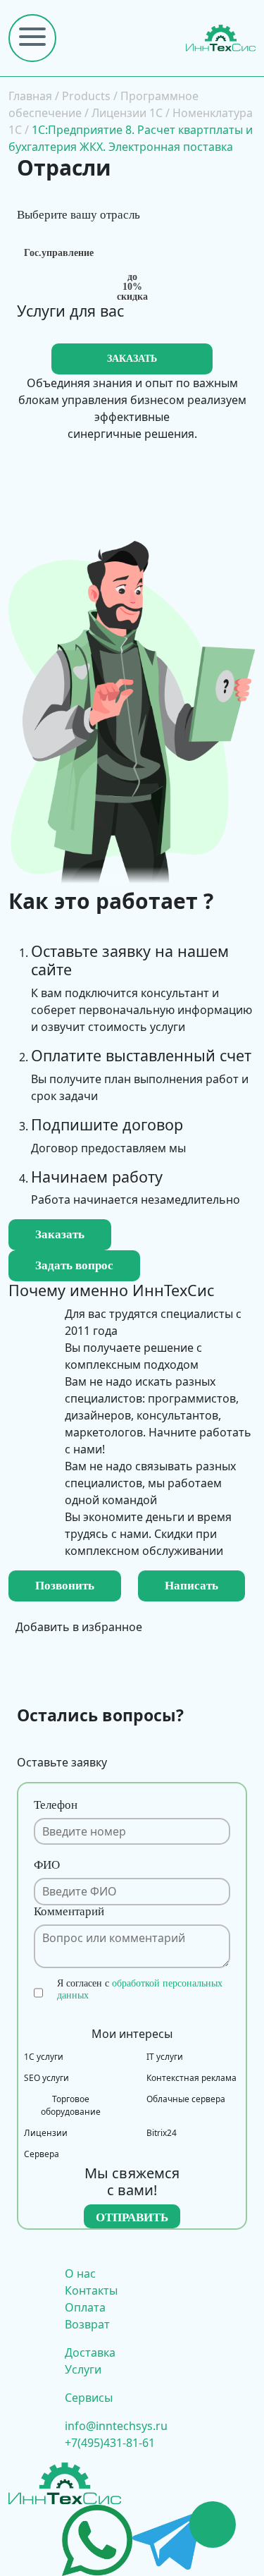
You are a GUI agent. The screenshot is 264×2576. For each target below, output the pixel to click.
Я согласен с (140, 1989)
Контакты (91, 2290)
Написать (191, 1586)
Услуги (83, 2369)
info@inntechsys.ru (116, 2426)
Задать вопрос (74, 1265)
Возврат (87, 2324)
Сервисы (89, 2398)
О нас (80, 2273)
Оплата (85, 2307)
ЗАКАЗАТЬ (132, 359)
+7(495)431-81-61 (110, 2443)
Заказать (60, 1234)
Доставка (90, 2352)
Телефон (56, 1805)
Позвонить (65, 1586)
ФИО (47, 1865)
